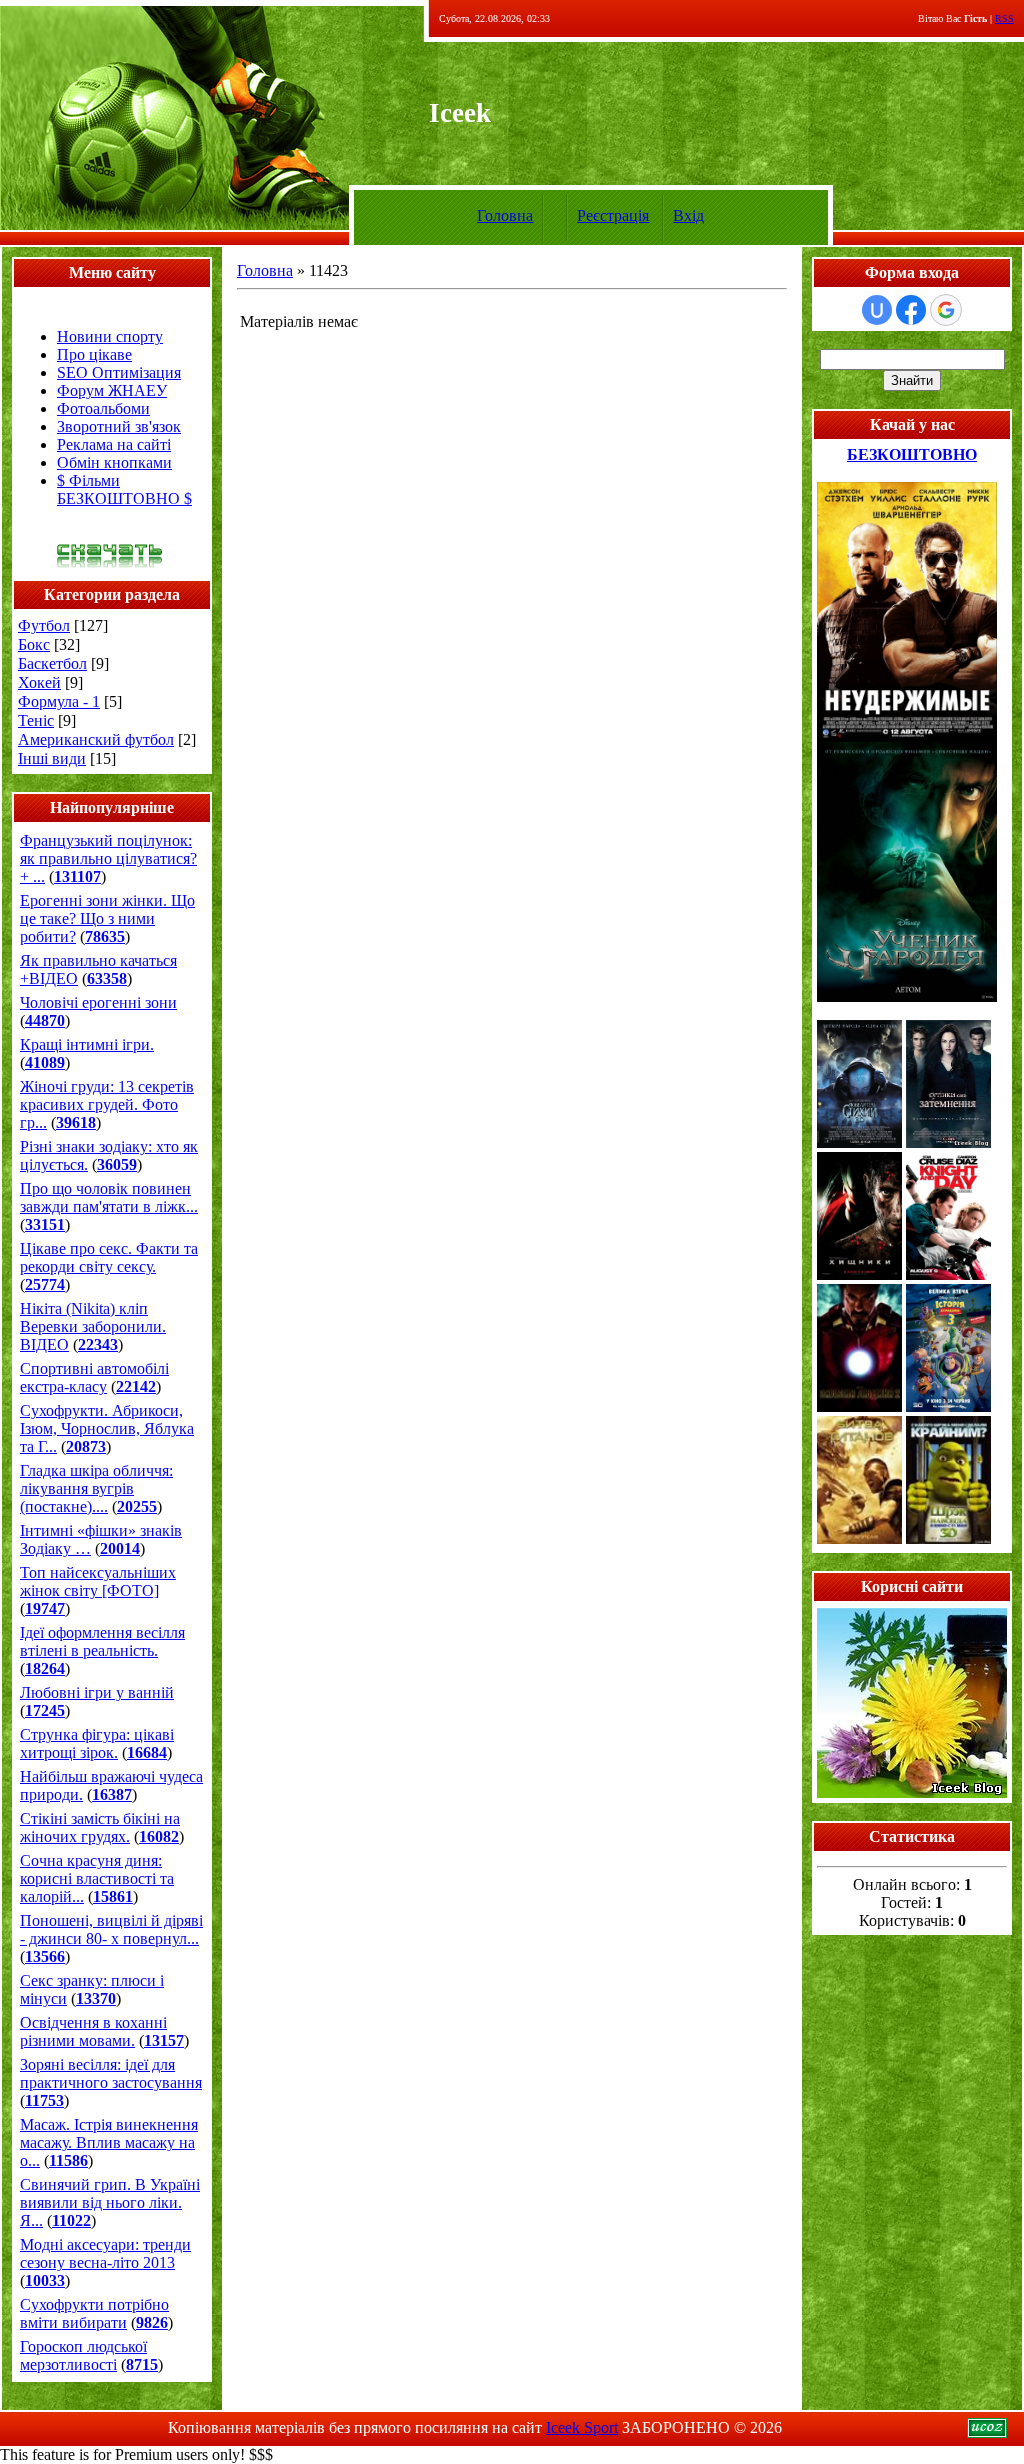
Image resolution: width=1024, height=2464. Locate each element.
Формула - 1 (59, 701)
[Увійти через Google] (946, 310)
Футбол (44, 625)
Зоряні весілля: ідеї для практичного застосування (111, 2073)
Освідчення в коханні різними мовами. (93, 2031)
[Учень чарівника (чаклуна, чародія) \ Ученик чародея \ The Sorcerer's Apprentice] (907, 996)
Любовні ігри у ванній (97, 1692)
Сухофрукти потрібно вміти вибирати (94, 2313)
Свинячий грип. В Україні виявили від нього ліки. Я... (110, 2202)
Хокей (39, 682)
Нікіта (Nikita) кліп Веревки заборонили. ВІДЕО (93, 1326)
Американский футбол (96, 739)
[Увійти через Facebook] (911, 310)
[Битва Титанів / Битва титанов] (859, 1538)
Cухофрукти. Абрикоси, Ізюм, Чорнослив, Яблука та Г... (107, 1428)
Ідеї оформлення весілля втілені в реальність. (102, 1641)
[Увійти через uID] (877, 310)
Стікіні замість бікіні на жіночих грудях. (100, 1827)
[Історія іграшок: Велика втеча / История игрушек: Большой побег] (948, 1406)
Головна (505, 215)
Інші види (52, 758)
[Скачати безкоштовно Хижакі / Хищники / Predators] (859, 1274)
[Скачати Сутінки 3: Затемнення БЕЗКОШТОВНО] (948, 1142)
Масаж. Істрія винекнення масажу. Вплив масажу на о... (109, 2142)
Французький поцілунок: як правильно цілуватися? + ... (108, 858)
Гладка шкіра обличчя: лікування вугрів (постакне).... (96, 1488)
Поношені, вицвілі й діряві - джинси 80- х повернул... (111, 1929)
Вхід (688, 215)
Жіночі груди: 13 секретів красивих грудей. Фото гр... (107, 1104)
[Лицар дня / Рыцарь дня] (948, 1274)
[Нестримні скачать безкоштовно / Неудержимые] (907, 736)
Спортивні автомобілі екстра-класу (94, 1377)
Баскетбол (52, 663)
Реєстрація (613, 215)
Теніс (36, 720)
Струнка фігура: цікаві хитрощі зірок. (97, 1743)
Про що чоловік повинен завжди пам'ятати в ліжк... (109, 1197)
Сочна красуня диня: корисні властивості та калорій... (97, 1878)
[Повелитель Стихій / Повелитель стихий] (859, 1142)
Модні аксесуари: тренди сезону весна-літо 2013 (105, 2253)
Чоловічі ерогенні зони (98, 1002)
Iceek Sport (582, 2427)
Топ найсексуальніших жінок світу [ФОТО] (98, 1581)
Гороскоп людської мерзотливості (83, 2355)
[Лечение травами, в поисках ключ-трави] (912, 1792)
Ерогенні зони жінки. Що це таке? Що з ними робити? (107, 918)
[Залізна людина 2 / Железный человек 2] (859, 1406)
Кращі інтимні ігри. (87, 1044)
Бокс (34, 644)
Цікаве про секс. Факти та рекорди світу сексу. (109, 1257)
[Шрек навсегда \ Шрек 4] (948, 1538)
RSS (1004, 18)
